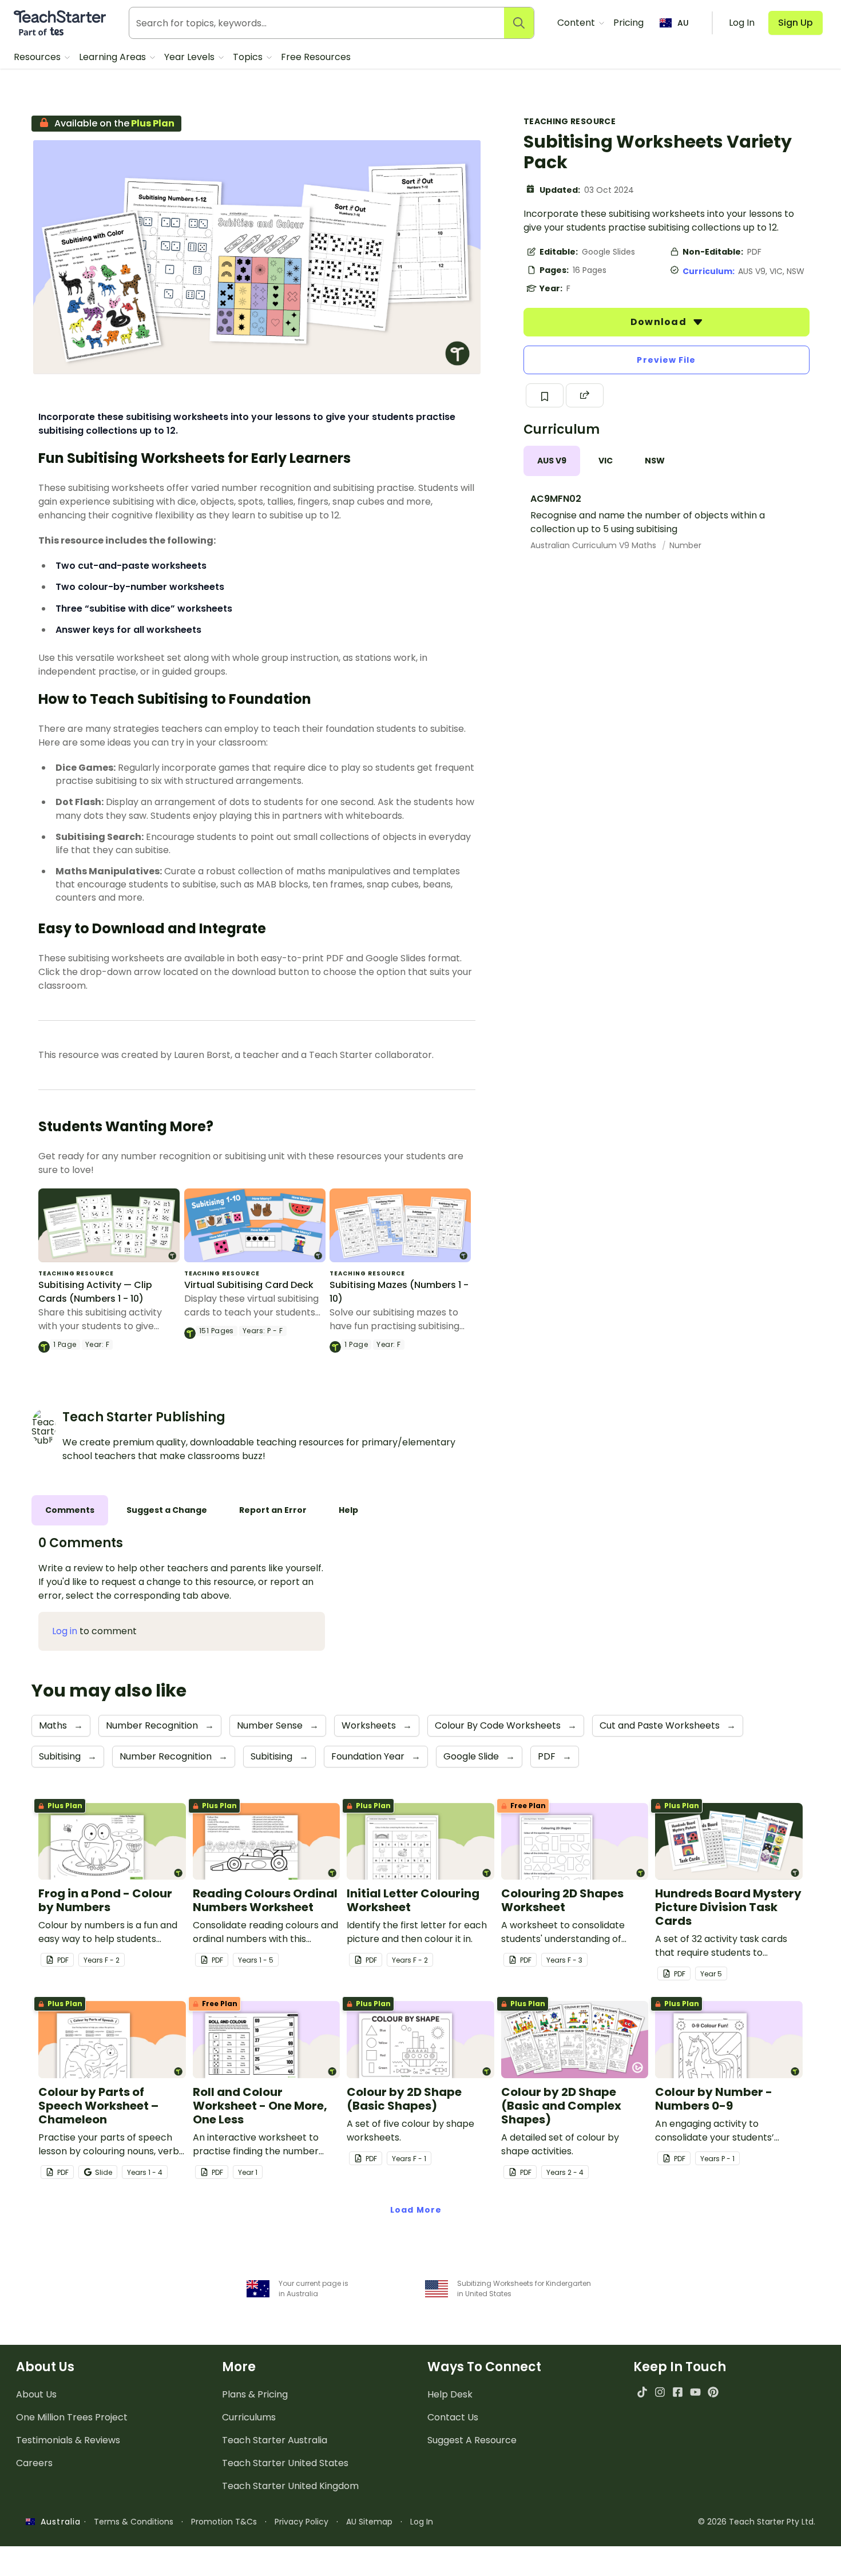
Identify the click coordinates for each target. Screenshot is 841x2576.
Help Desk (450, 2394)
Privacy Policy (302, 2522)
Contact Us (453, 2417)
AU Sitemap (369, 2522)
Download (660, 322)
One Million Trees (72, 2417)
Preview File (666, 360)
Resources (38, 57)
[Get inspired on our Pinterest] (713, 2392)
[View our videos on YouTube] (695, 2392)
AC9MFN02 (556, 499)
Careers (34, 2463)
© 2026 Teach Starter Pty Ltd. (757, 2522)
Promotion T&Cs (224, 2522)
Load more (416, 2210)
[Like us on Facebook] (678, 2392)
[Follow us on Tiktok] (642, 2392)
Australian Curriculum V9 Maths (594, 545)
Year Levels (191, 57)
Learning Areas (114, 57)
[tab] (552, 461)
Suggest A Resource (472, 2440)
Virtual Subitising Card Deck (249, 1285)
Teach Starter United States (285, 2463)
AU (683, 23)
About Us (36, 2394)
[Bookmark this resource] (545, 395)
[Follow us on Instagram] (660, 2392)
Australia (58, 2522)
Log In (422, 2522)
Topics (249, 57)
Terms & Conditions (134, 2522)
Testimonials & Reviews (68, 2440)
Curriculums (249, 2417)
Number (685, 545)
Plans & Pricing (255, 2394)
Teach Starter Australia (275, 2440)
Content (577, 23)
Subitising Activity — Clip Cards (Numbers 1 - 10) (95, 1292)
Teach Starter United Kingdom (290, 2486)
